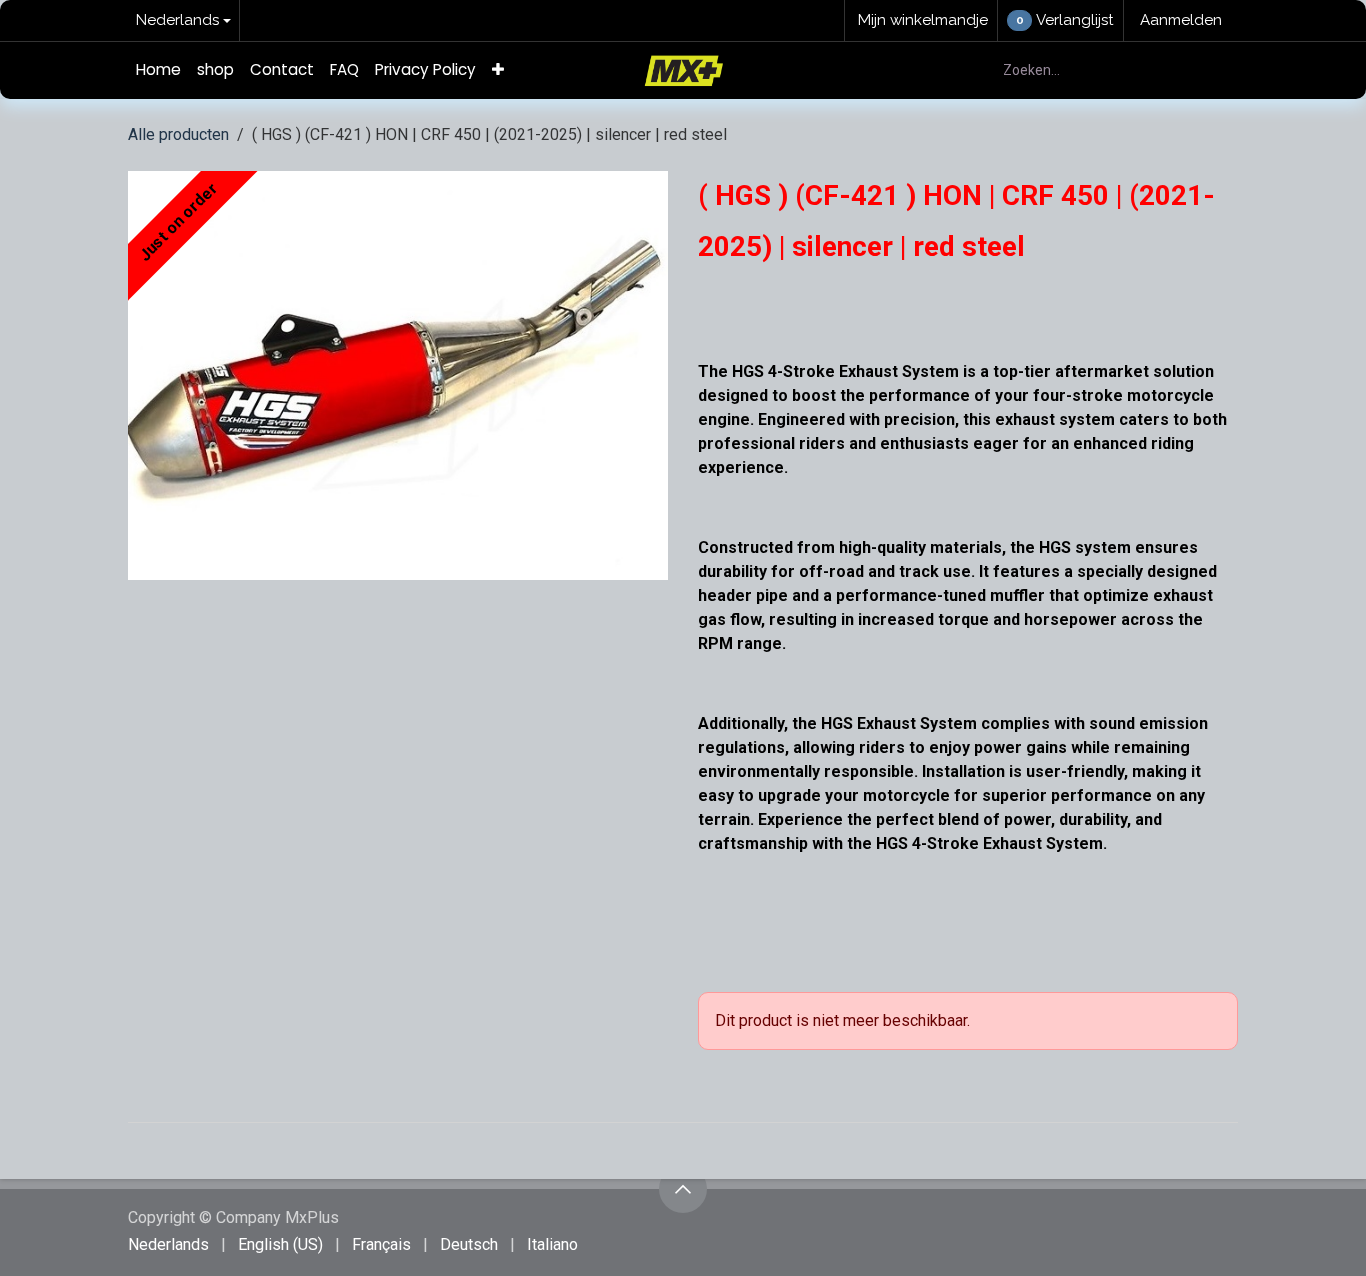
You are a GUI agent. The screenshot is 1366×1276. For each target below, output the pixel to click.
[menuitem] (158, 70)
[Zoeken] (1211, 70)
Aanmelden (1181, 20)
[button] (683, 1189)
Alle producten (178, 134)
